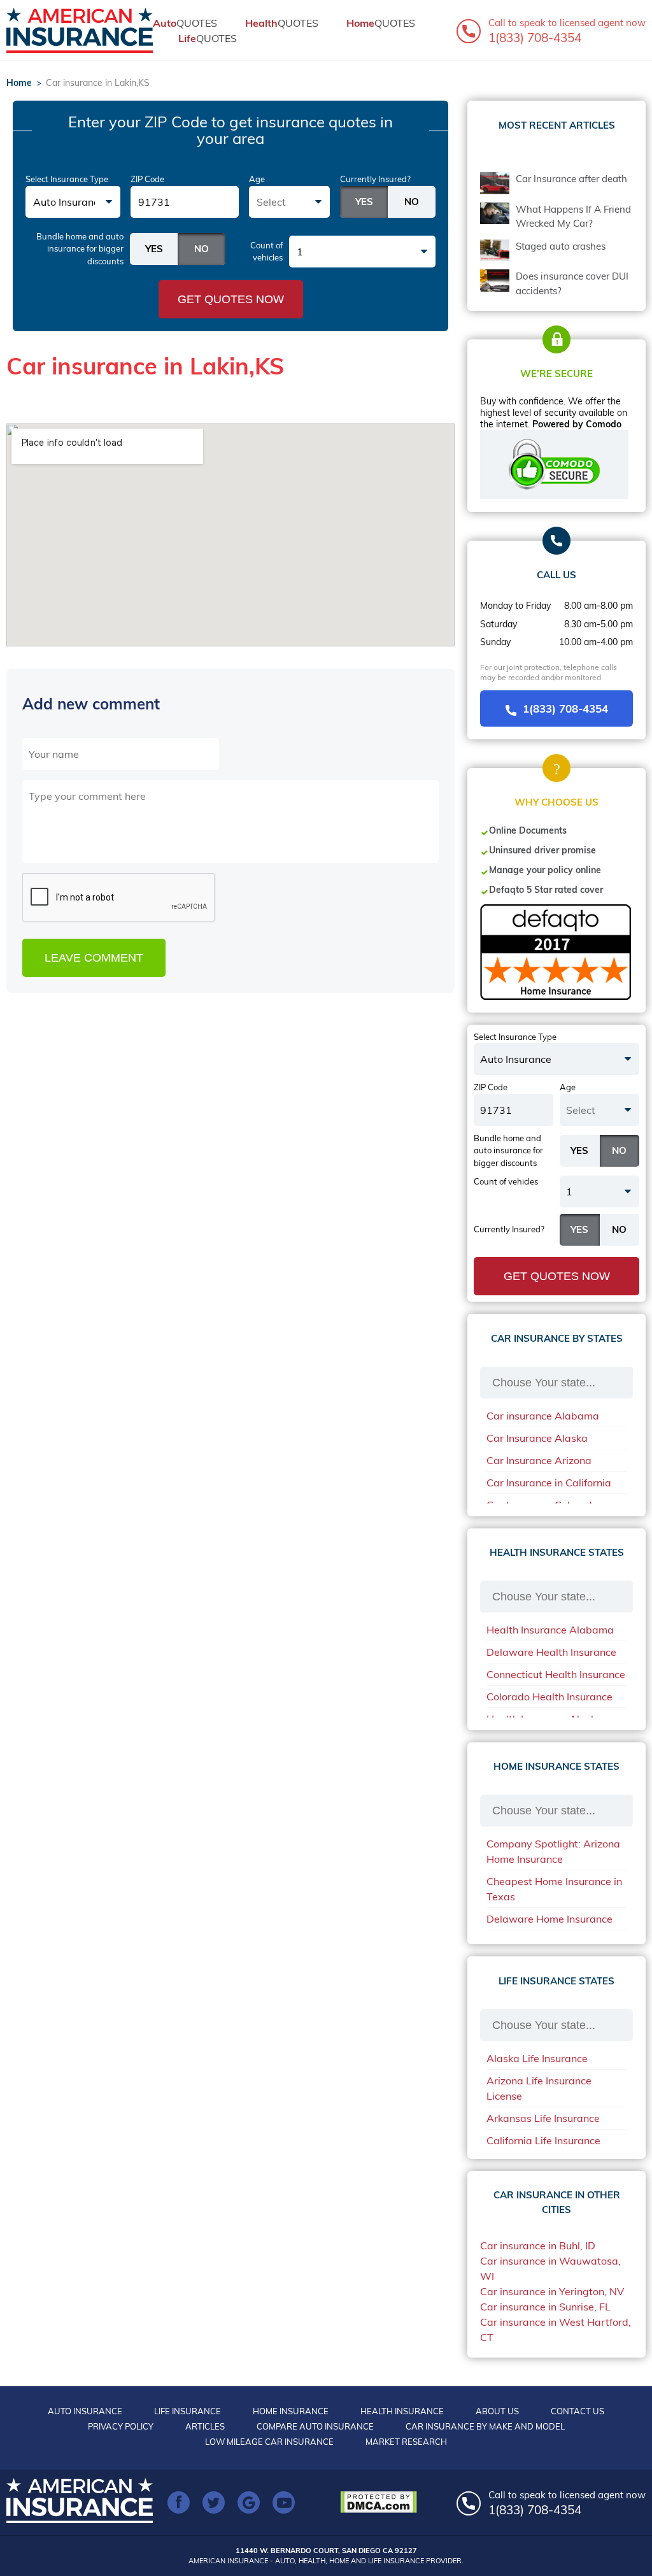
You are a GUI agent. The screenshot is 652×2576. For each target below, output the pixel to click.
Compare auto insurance (315, 2426)
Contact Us (578, 2411)
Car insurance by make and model (485, 2426)
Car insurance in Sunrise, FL (545, 2307)
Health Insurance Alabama (550, 1630)
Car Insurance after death (571, 179)
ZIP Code (147, 179)
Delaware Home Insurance (549, 1919)
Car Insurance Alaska (537, 1438)
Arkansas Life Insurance (543, 2118)
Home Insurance (291, 2411)
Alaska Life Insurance (537, 2058)
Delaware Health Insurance (551, 1652)
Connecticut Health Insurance (556, 1674)
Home (19, 83)
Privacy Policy (121, 2426)
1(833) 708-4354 (565, 708)
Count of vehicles (266, 252)
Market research (406, 2442)
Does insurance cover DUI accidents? (572, 283)
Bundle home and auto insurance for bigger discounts (80, 249)
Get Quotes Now (231, 299)
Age (257, 179)
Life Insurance (188, 2411)
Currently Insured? (375, 179)
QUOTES (185, 23)
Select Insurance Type (67, 179)
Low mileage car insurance (269, 2442)
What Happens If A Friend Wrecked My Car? (573, 217)
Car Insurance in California (549, 1483)
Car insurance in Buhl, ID (538, 2245)
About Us (497, 2411)
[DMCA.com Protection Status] (382, 2502)
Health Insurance (402, 2411)
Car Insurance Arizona (539, 1460)
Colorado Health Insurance (549, 1697)
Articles (205, 2426)
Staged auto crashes (561, 246)
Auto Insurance (85, 2411)
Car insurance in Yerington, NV (552, 2291)
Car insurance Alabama (543, 1416)
